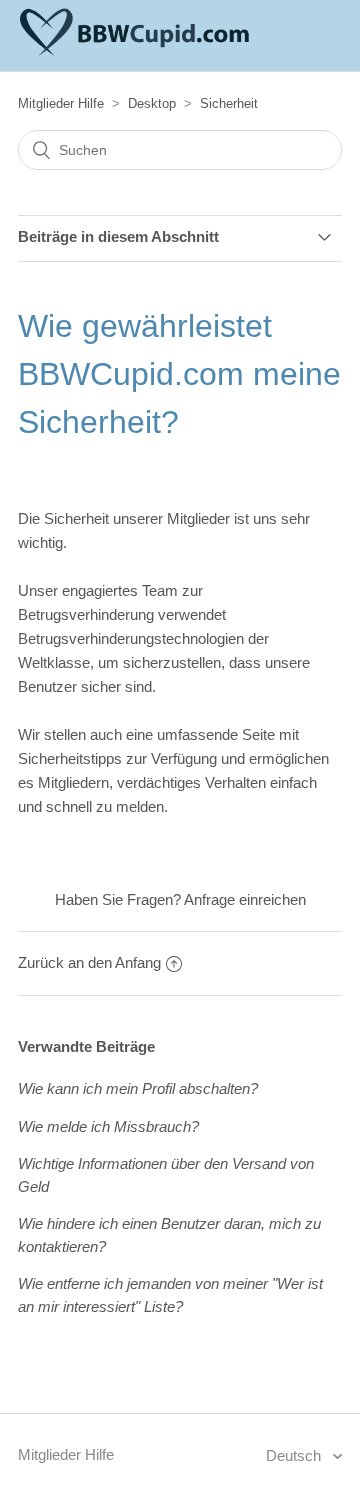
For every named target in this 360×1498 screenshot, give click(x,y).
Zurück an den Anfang (89, 962)
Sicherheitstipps (70, 758)
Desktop (152, 103)
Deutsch (295, 1455)
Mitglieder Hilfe (61, 103)
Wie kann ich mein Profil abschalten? (138, 1088)
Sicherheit (229, 103)
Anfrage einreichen (245, 899)
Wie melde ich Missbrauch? (108, 1126)
